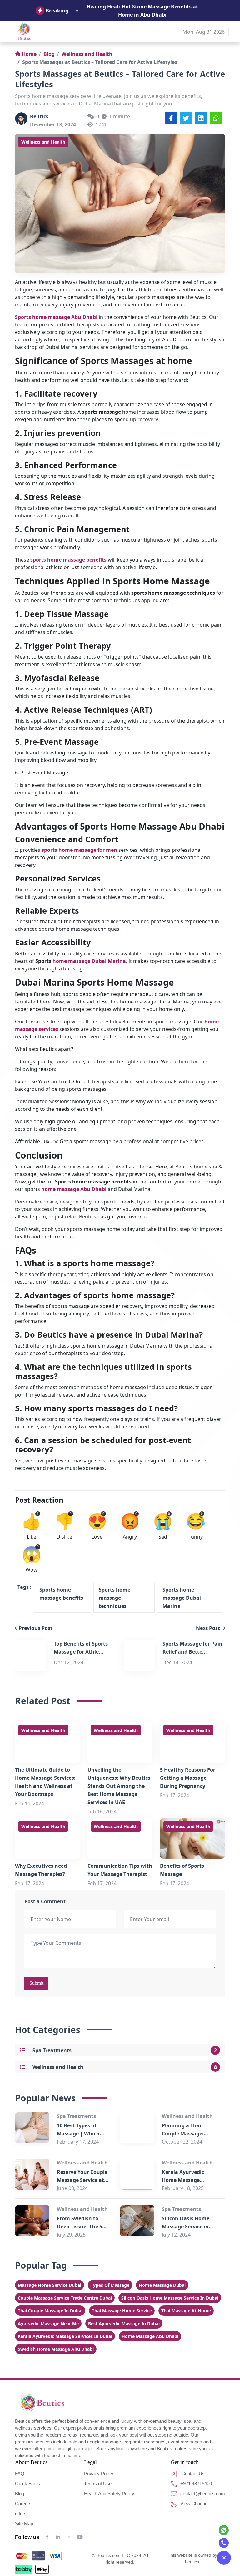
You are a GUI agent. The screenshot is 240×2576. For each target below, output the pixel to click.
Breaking (57, 11)
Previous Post (36, 1628)
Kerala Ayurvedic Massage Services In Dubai (65, 2336)
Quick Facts (27, 2483)
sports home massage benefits (68, 560)
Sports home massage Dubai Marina (182, 1598)
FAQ (20, 2474)
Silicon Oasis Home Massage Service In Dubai (170, 2298)
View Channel (194, 2503)
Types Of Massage (110, 2285)
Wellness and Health (87, 54)
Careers (23, 2503)
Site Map (24, 2523)
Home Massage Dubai (162, 2285)
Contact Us (192, 2474)
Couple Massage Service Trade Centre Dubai (65, 2298)
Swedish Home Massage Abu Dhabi (56, 2349)
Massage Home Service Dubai (50, 2285)
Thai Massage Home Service (122, 2311)
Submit (36, 1983)
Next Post (209, 1628)
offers (21, 2513)
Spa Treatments (52, 2050)
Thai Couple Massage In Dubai (50, 2311)
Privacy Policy (99, 2474)
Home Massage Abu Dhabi (150, 2336)
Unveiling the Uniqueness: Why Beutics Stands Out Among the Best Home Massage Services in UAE (119, 1786)
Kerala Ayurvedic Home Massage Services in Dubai (183, 2180)
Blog (49, 54)
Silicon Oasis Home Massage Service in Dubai (186, 2227)
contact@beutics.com (202, 2493)
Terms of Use (98, 2483)
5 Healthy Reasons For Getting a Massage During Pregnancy (188, 1778)
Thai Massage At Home (186, 2311)
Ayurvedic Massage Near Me (48, 2323)
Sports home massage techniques (115, 1598)
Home (29, 54)
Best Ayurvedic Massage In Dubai (124, 2323)
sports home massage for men (79, 850)
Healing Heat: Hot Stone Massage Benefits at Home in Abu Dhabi (142, 11)
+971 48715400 (195, 2483)
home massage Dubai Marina (89, 961)
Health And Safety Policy (109, 2493)
